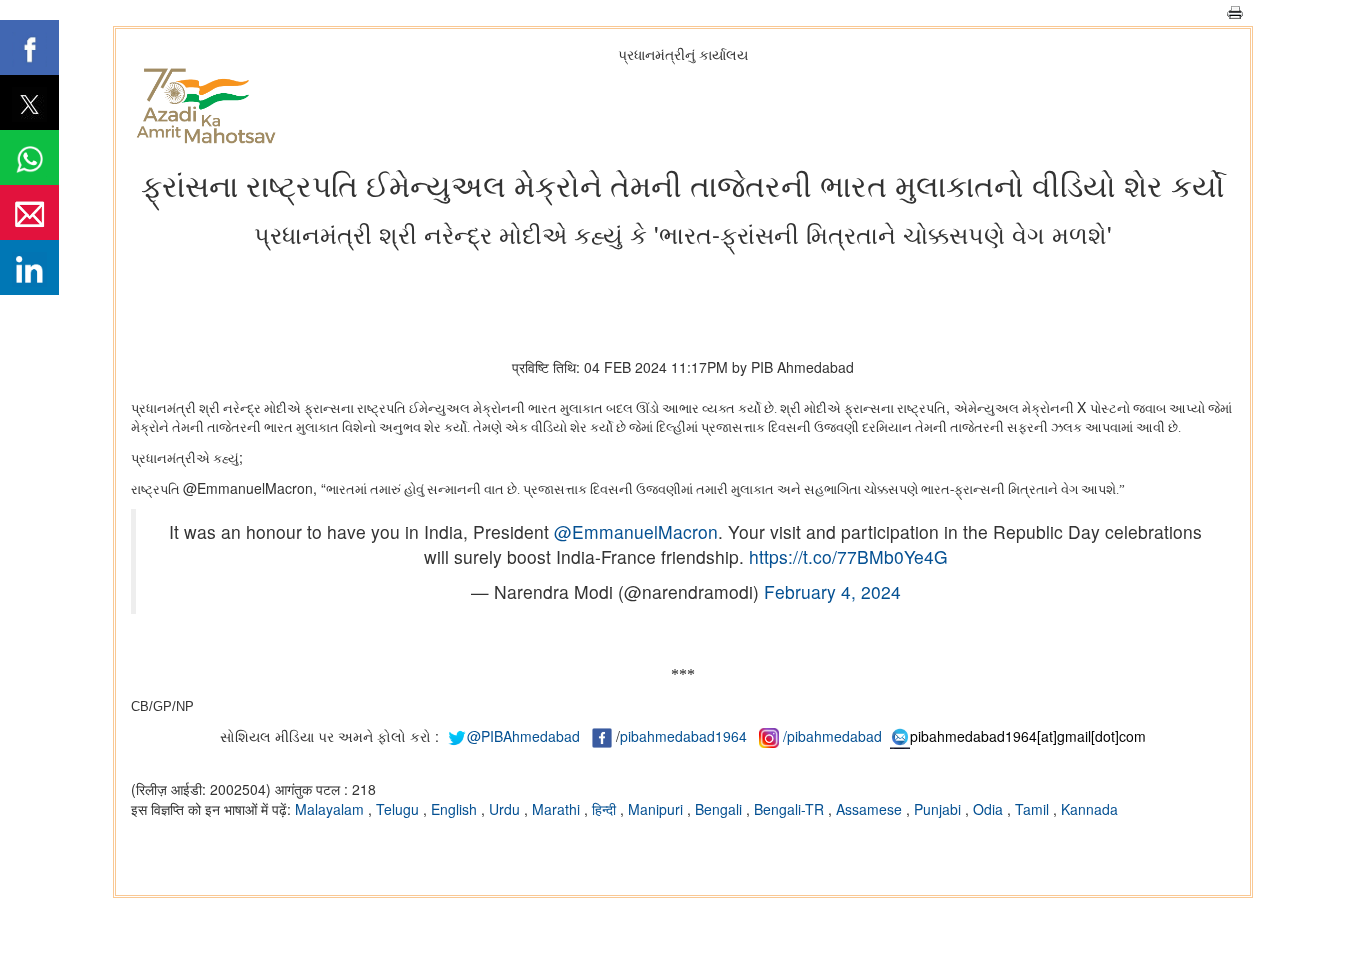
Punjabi (939, 809)
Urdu (506, 809)
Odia (990, 809)
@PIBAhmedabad (523, 736)
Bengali (720, 809)
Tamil (1034, 809)
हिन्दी (606, 809)
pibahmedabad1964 (683, 736)
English (456, 809)
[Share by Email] (29, 212)
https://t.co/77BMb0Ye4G (848, 556)
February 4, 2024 (832, 591)
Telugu (399, 809)
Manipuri (657, 809)
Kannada (1089, 809)
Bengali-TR (791, 809)
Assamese (871, 809)
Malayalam (331, 809)
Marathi (558, 809)
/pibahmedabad (832, 736)
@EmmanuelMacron (636, 531)
